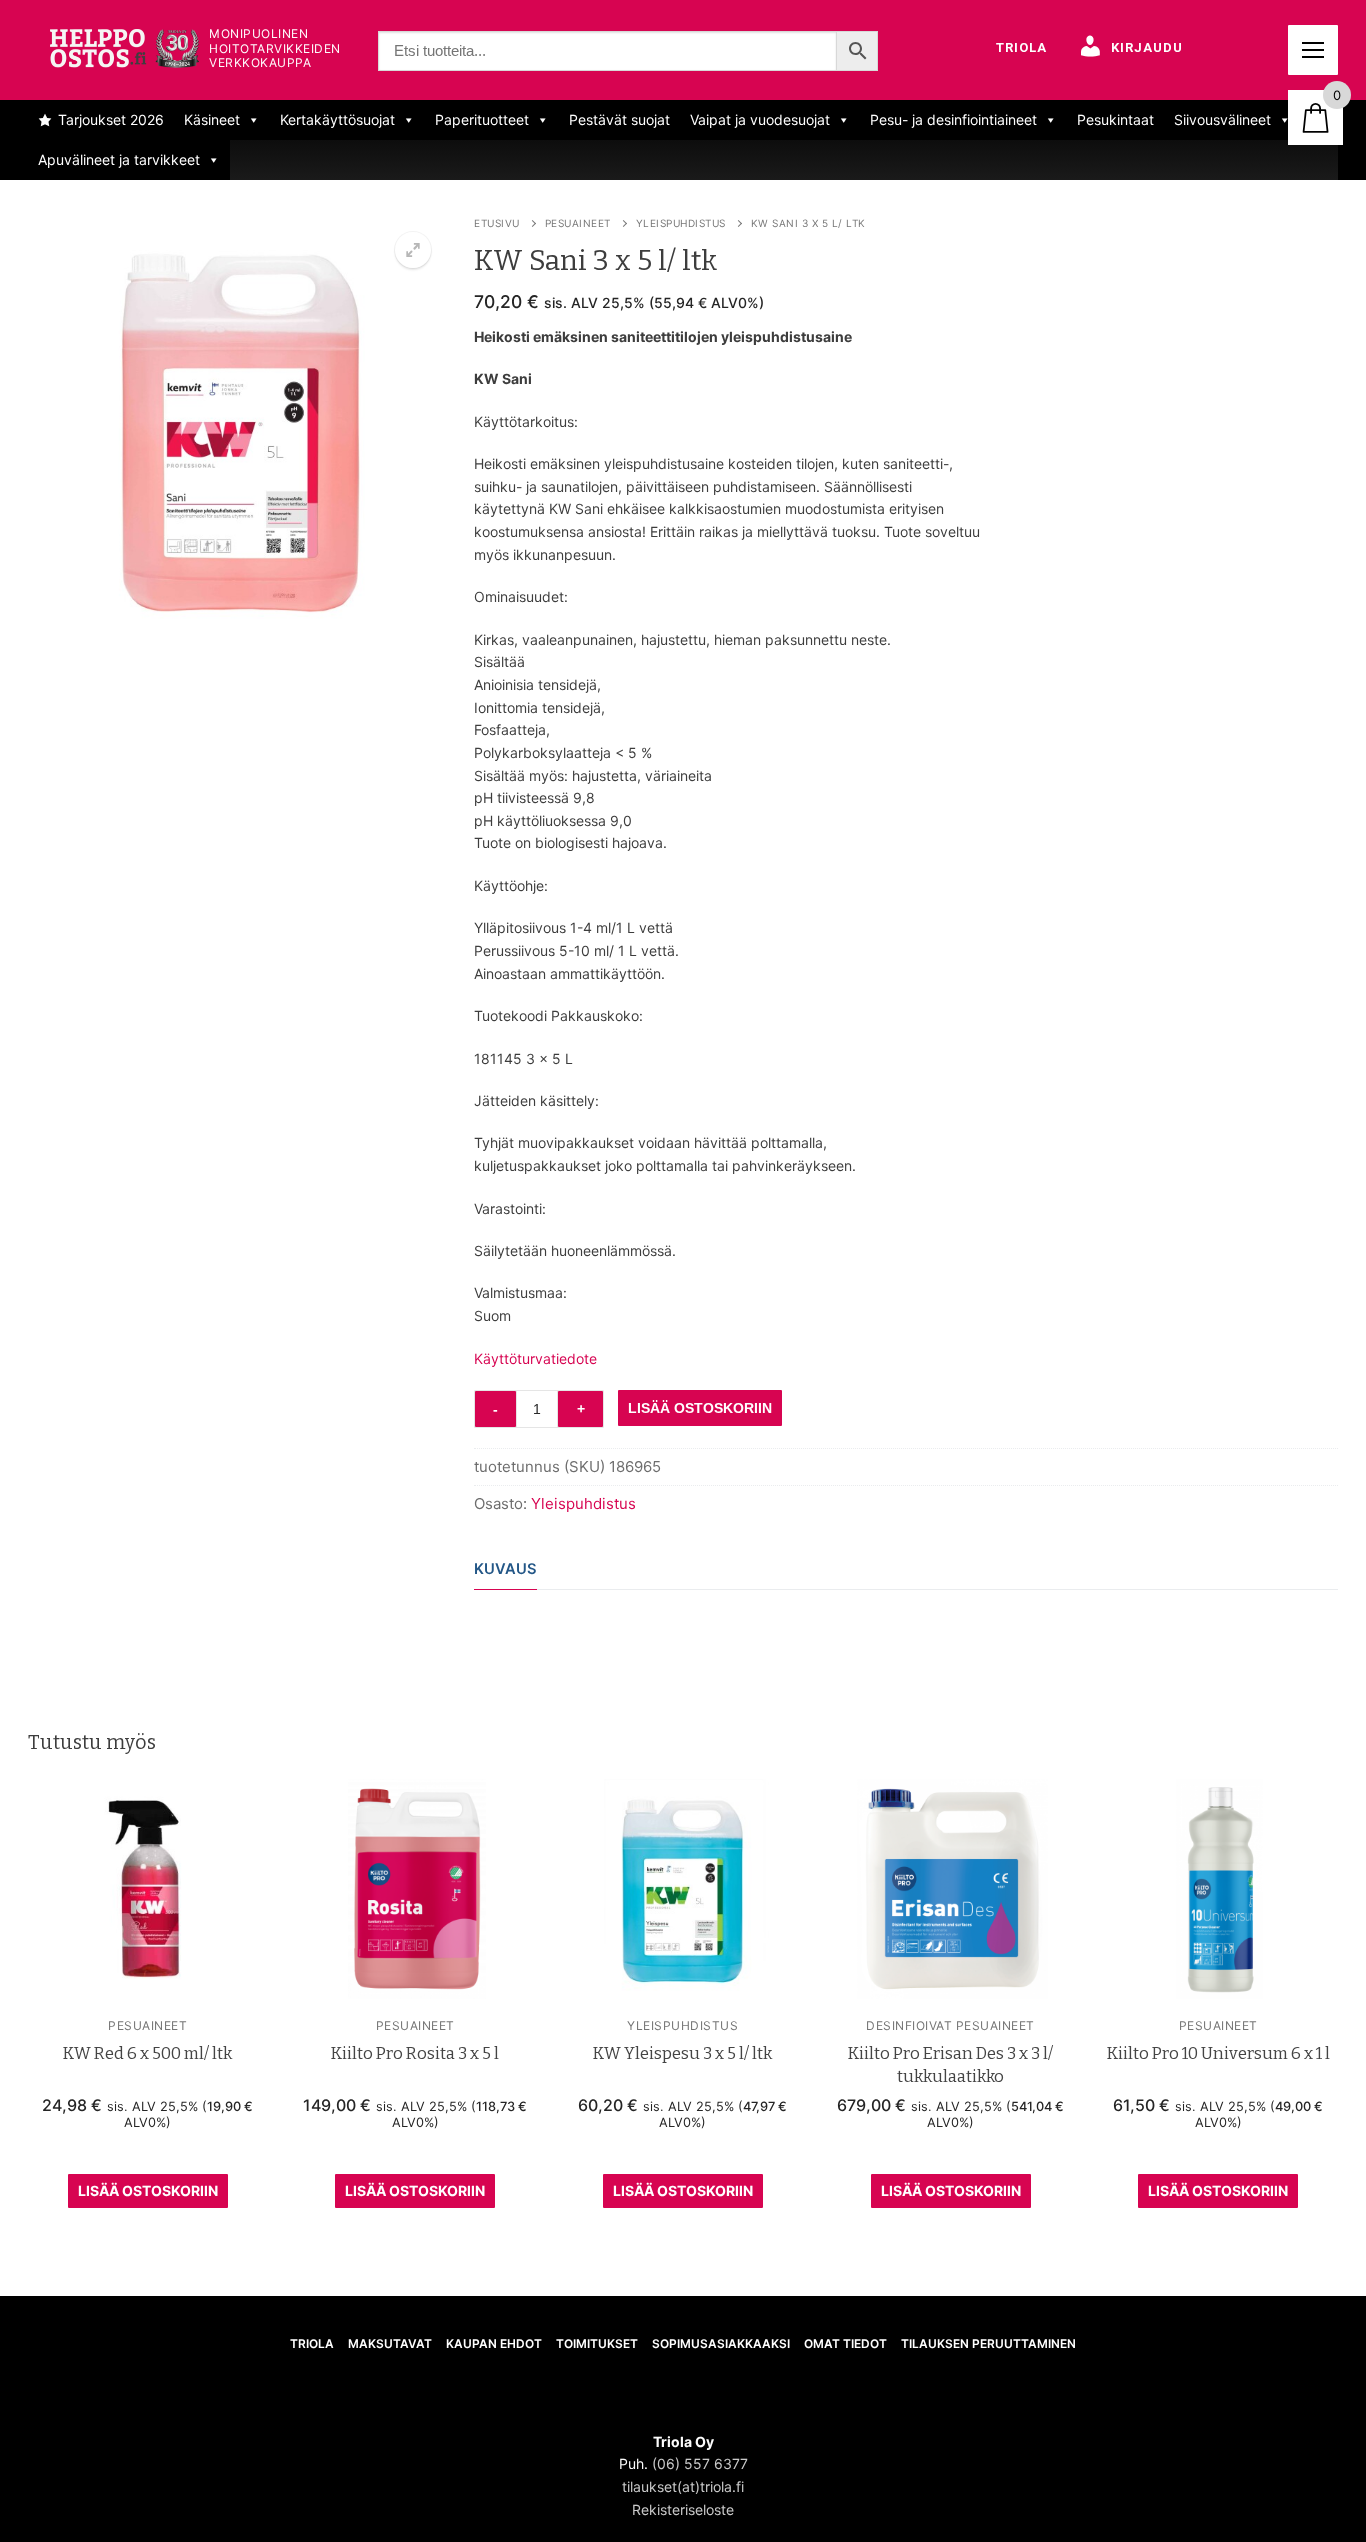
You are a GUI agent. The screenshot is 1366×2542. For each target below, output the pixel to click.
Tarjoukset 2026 (111, 119)
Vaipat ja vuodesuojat (760, 119)
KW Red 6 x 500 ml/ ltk (147, 2053)
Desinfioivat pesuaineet (950, 2025)
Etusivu (497, 223)
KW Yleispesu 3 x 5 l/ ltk (682, 2053)
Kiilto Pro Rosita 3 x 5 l (415, 2053)
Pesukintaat (1115, 119)
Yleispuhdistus (681, 223)
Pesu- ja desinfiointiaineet (953, 119)
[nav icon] (1313, 50)
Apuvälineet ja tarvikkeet (119, 159)
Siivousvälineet (1222, 119)
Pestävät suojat (619, 119)
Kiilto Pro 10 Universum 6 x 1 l (1218, 2053)
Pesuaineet (578, 223)
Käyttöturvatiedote (535, 1358)
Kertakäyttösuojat (337, 119)
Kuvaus (505, 1569)
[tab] (505, 1570)
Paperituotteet (482, 119)
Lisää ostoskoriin (148, 2190)
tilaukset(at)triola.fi (683, 2486)
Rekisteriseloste (683, 2509)
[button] (413, 250)
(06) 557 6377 (700, 2463)
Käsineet (212, 119)
